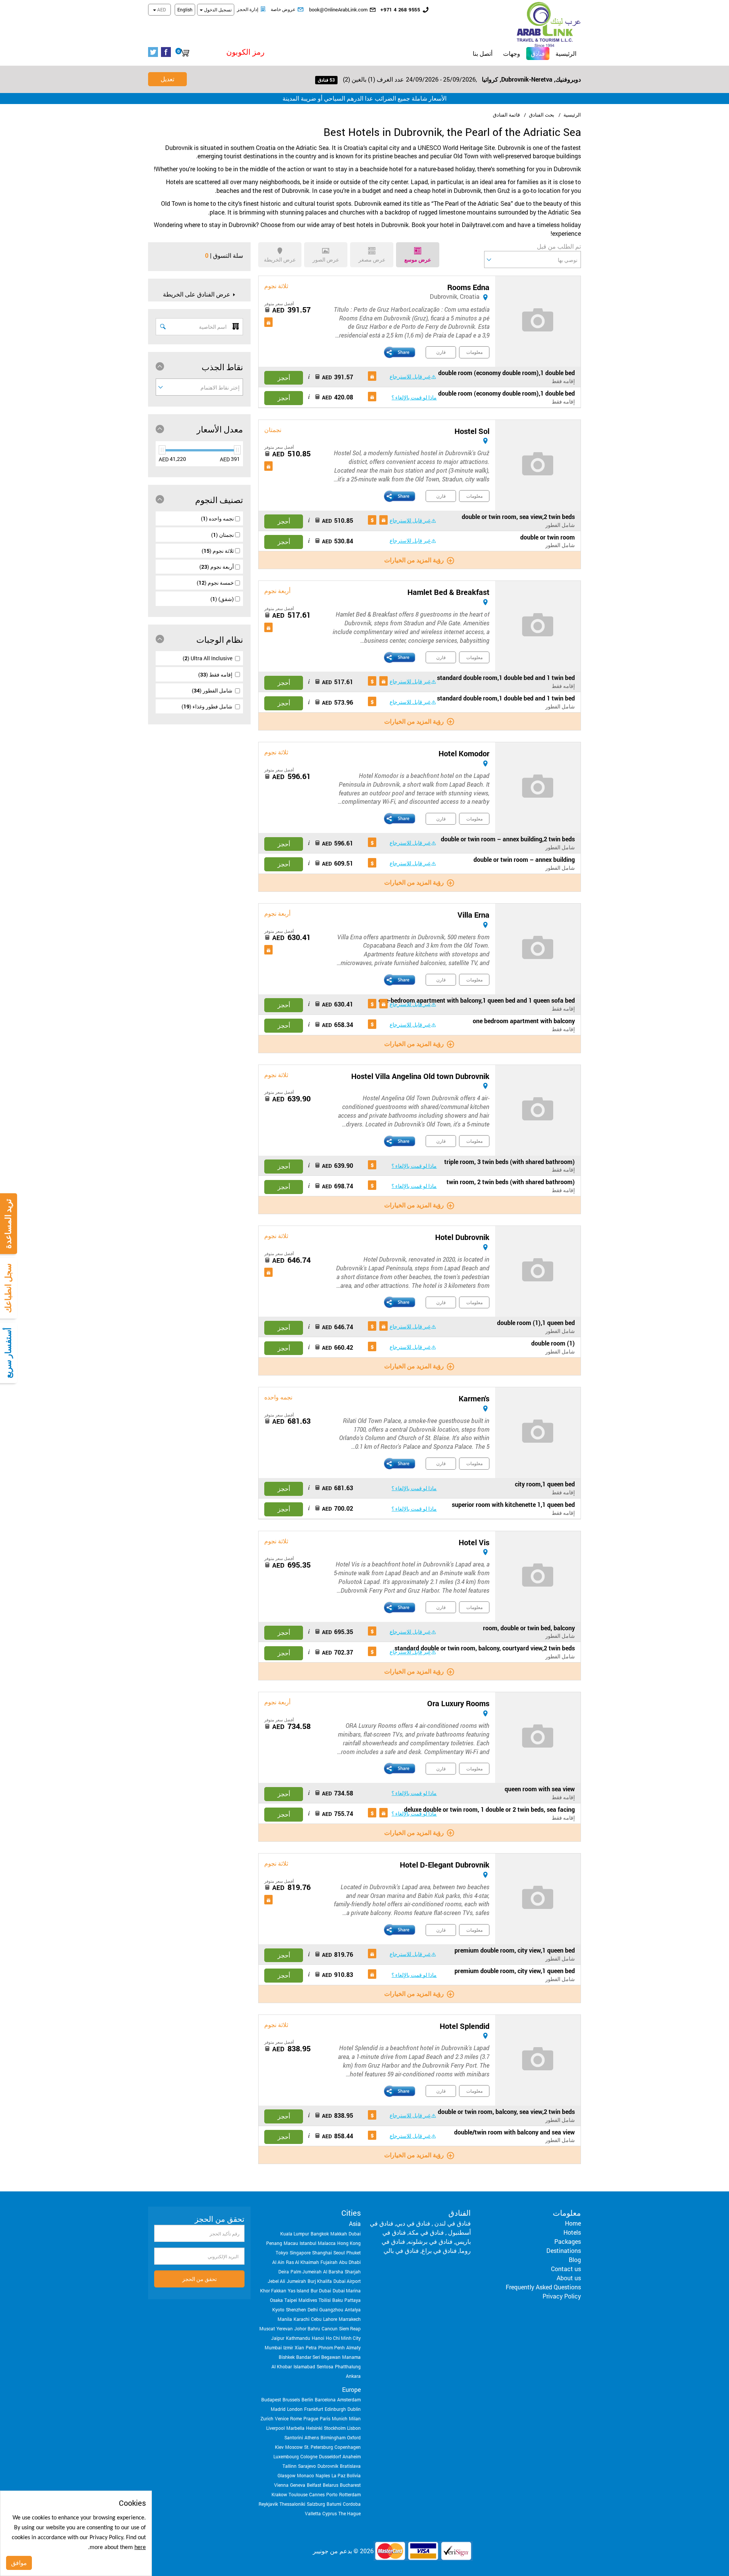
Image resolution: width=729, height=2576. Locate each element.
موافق (19, 2563)
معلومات (474, 352)
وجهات (512, 53)
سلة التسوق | (226, 255)
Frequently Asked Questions (543, 2287)
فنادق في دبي (413, 2223)
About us (569, 2278)
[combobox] (533, 259)
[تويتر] (155, 52)
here (140, 2548)
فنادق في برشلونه (430, 2241)
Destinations (564, 2250)
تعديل (167, 79)
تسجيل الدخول (217, 9)
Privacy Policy (562, 2296)
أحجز (284, 378)
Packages (568, 2241)
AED (161, 9)
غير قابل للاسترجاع (410, 376)
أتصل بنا (483, 53)
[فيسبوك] (167, 52)
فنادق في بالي (401, 2250)
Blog (575, 2260)
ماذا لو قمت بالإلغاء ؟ (414, 397)
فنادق (536, 53)
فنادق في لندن (452, 2223)
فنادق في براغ (439, 2250)
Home (573, 2223)
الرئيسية (566, 53)
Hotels (572, 2232)
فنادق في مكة (426, 2232)
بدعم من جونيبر (332, 2551)
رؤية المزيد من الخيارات (414, 560)
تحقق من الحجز (200, 2279)
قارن (441, 352)
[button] (229, 52)
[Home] (549, 23)
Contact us (566, 2269)
